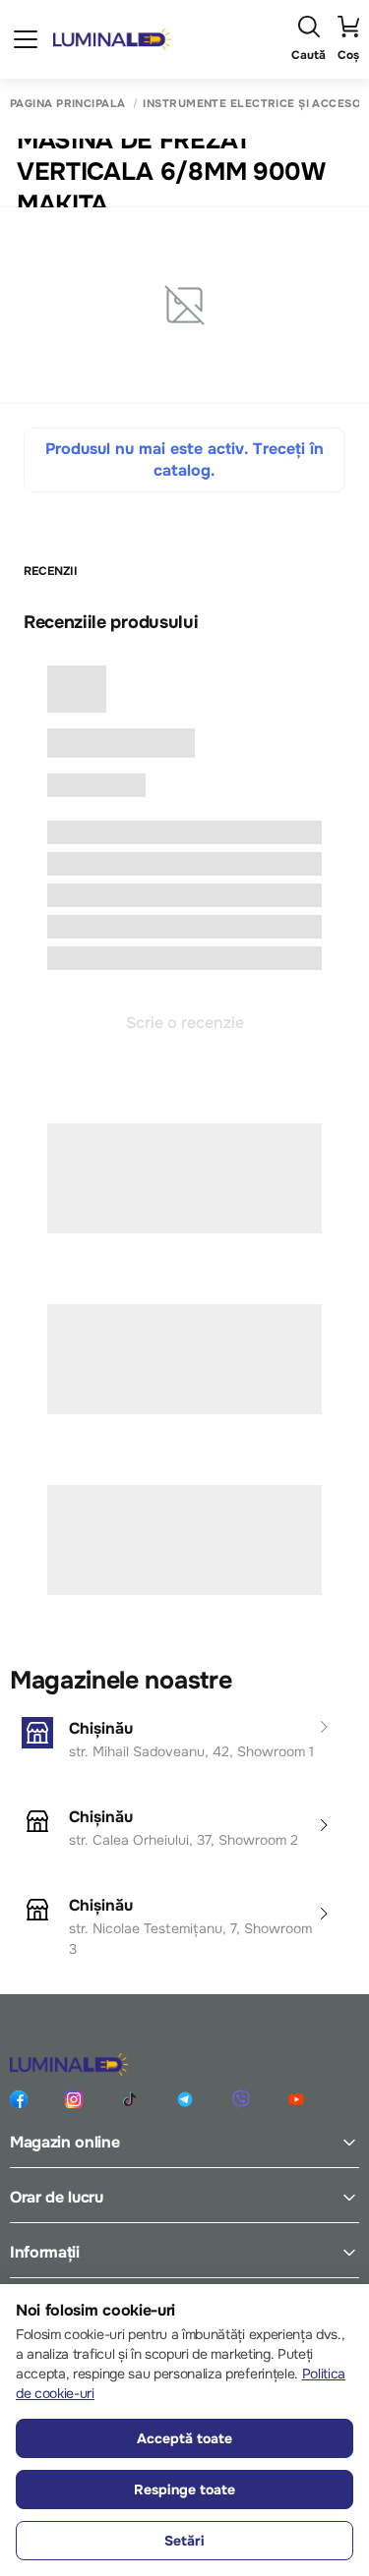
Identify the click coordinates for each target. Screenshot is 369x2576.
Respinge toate (184, 2490)
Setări (184, 2541)
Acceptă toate (184, 2438)
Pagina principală (67, 104)
